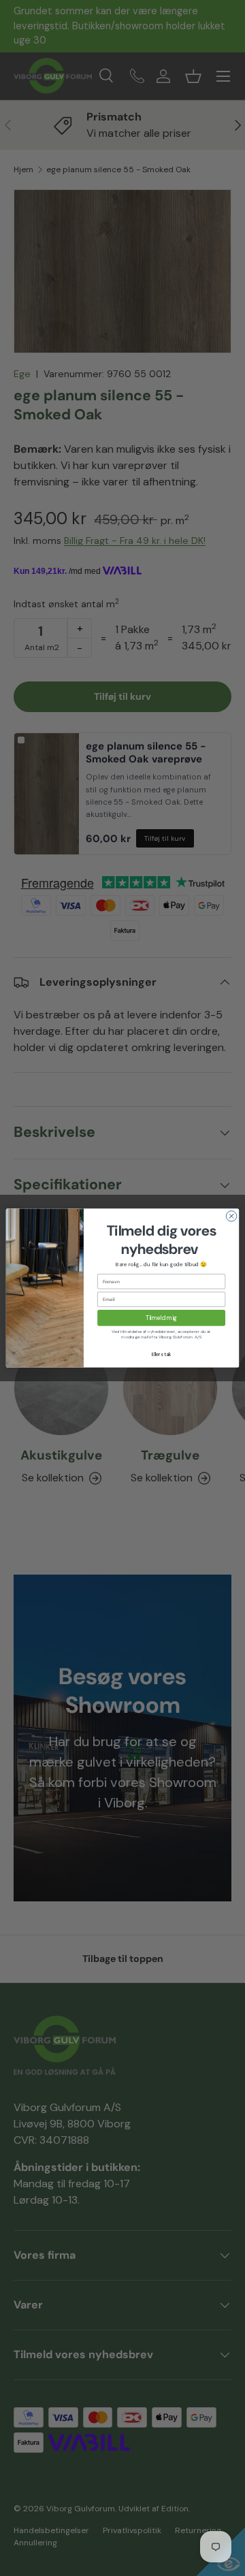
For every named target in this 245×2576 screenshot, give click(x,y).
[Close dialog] (231, 1216)
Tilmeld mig (161, 1318)
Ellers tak (162, 1354)
